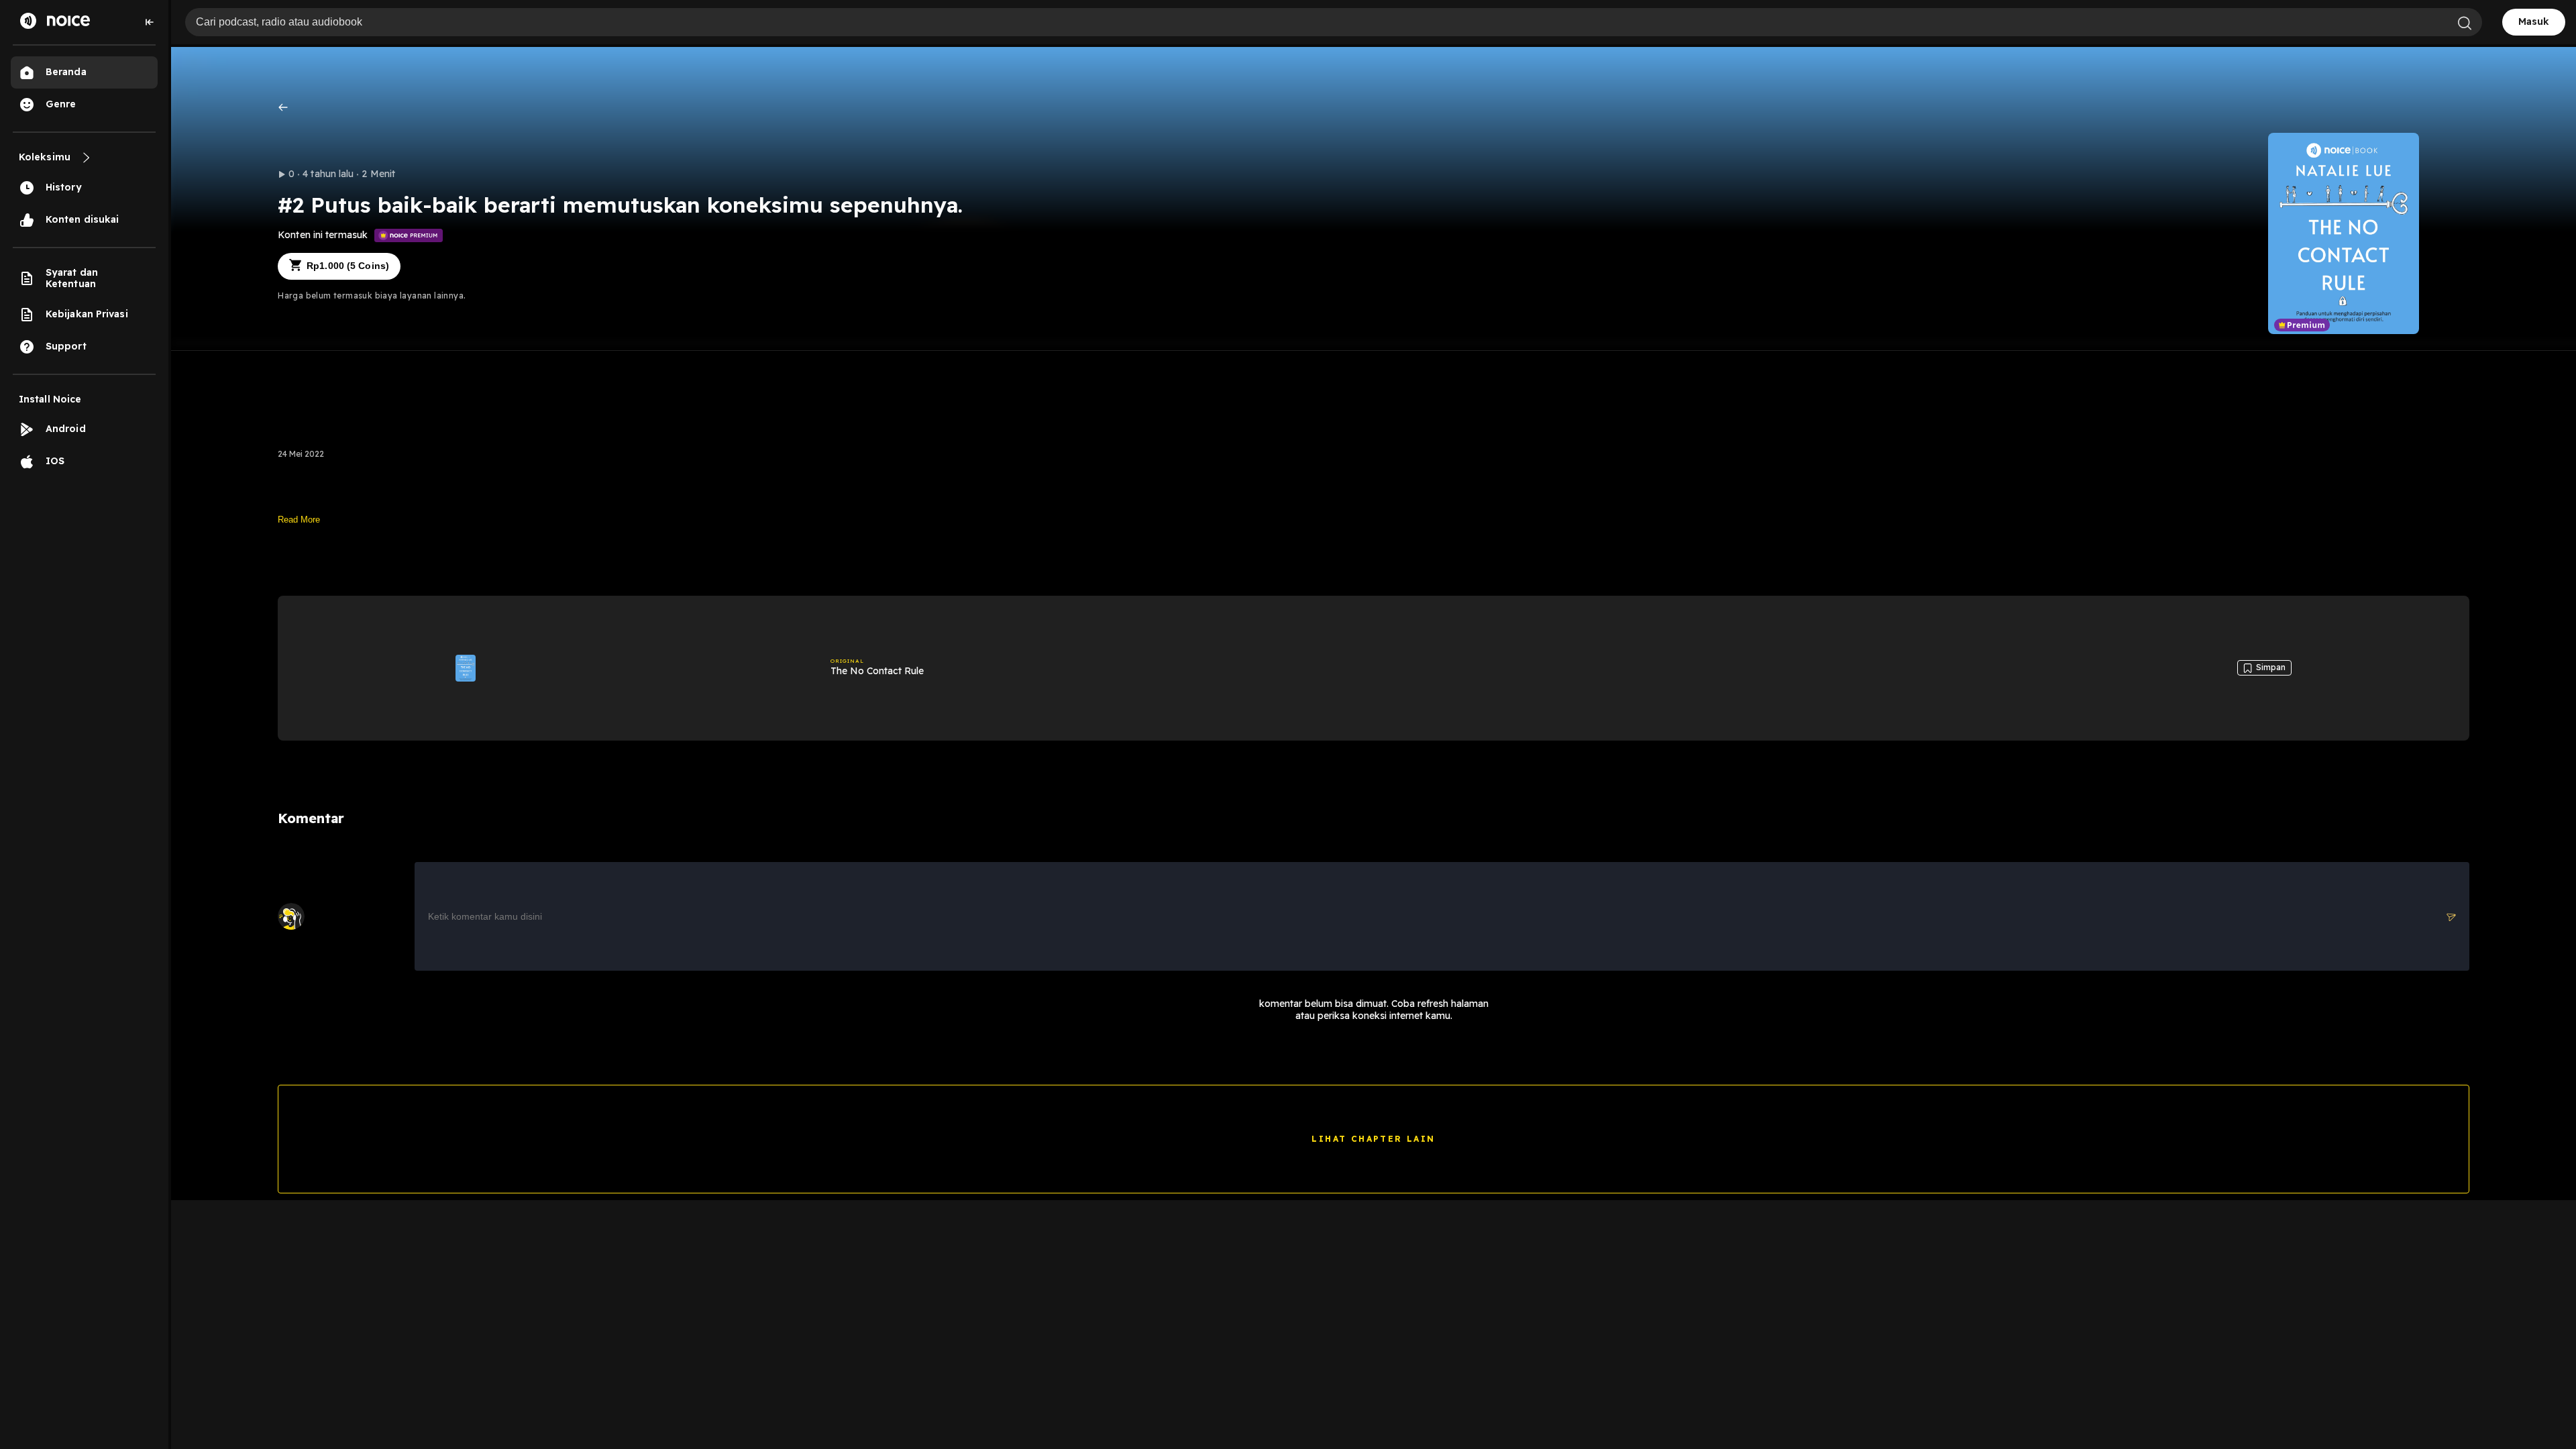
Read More (299, 520)
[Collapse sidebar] (150, 22)
